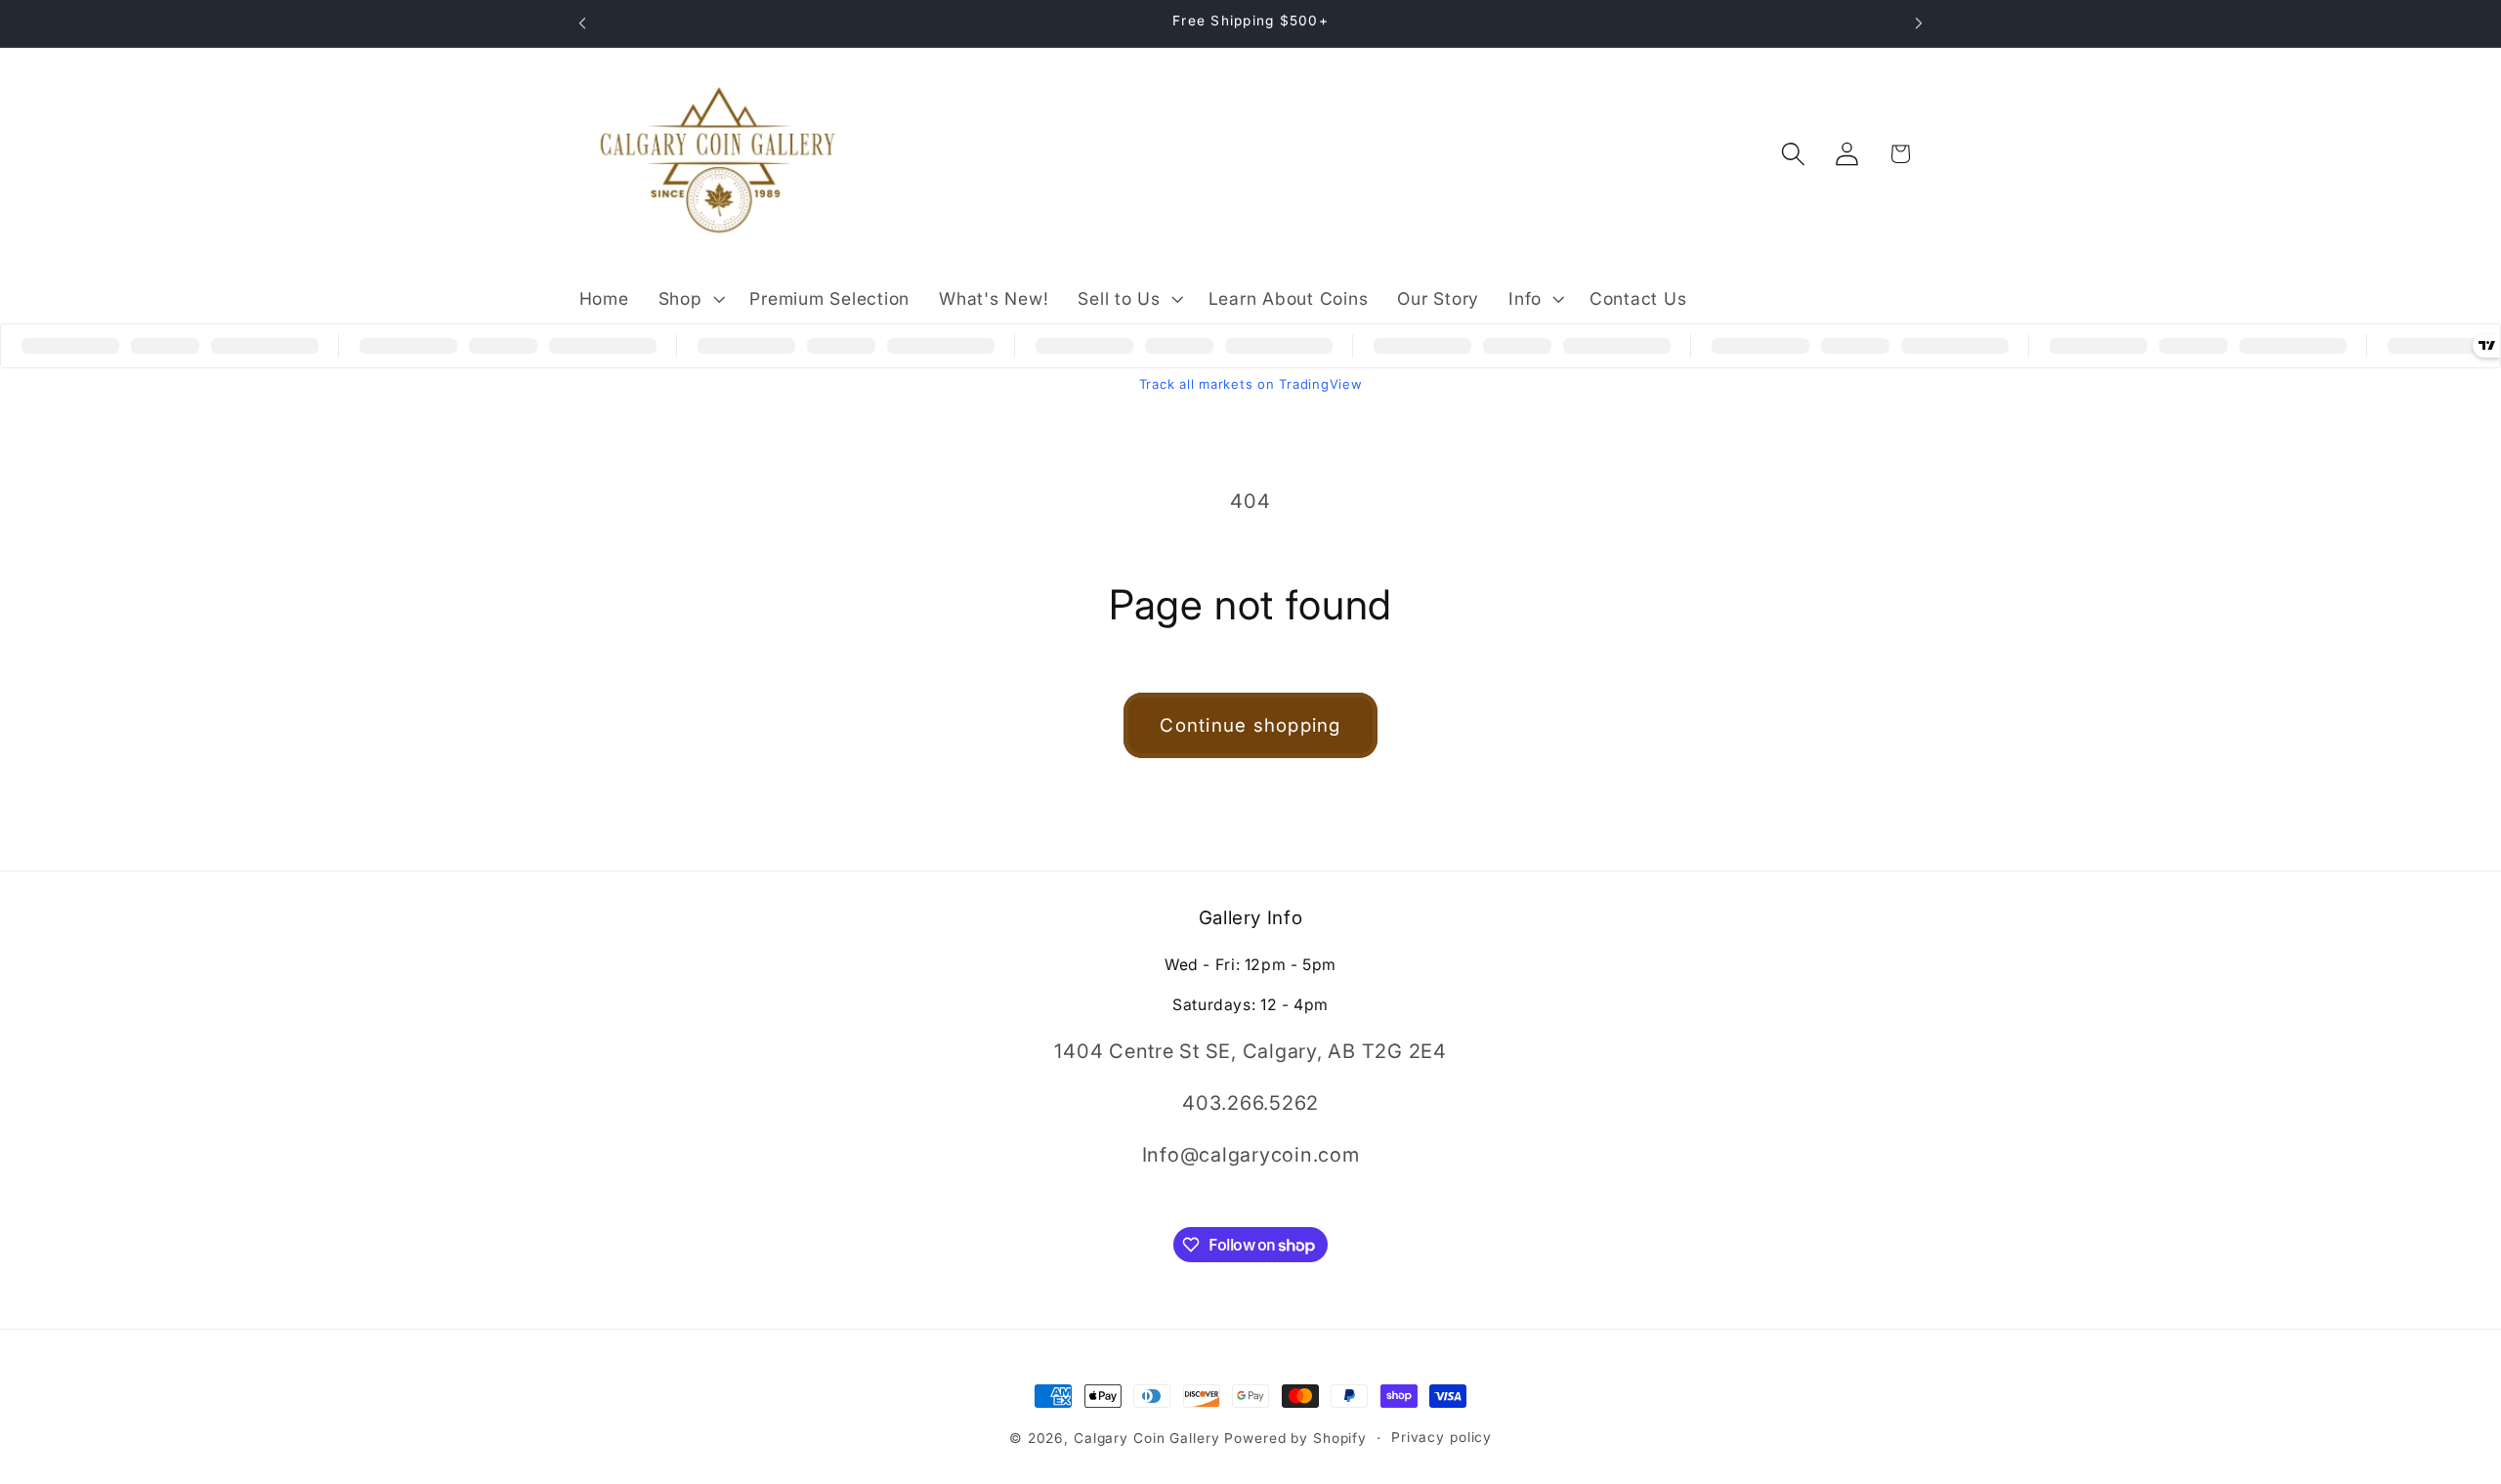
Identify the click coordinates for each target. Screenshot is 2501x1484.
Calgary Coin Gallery (1147, 1438)
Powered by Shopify (1295, 1438)
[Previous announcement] (582, 23)
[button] (690, 299)
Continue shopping (1250, 725)
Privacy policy (1441, 1437)
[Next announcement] (1919, 23)
